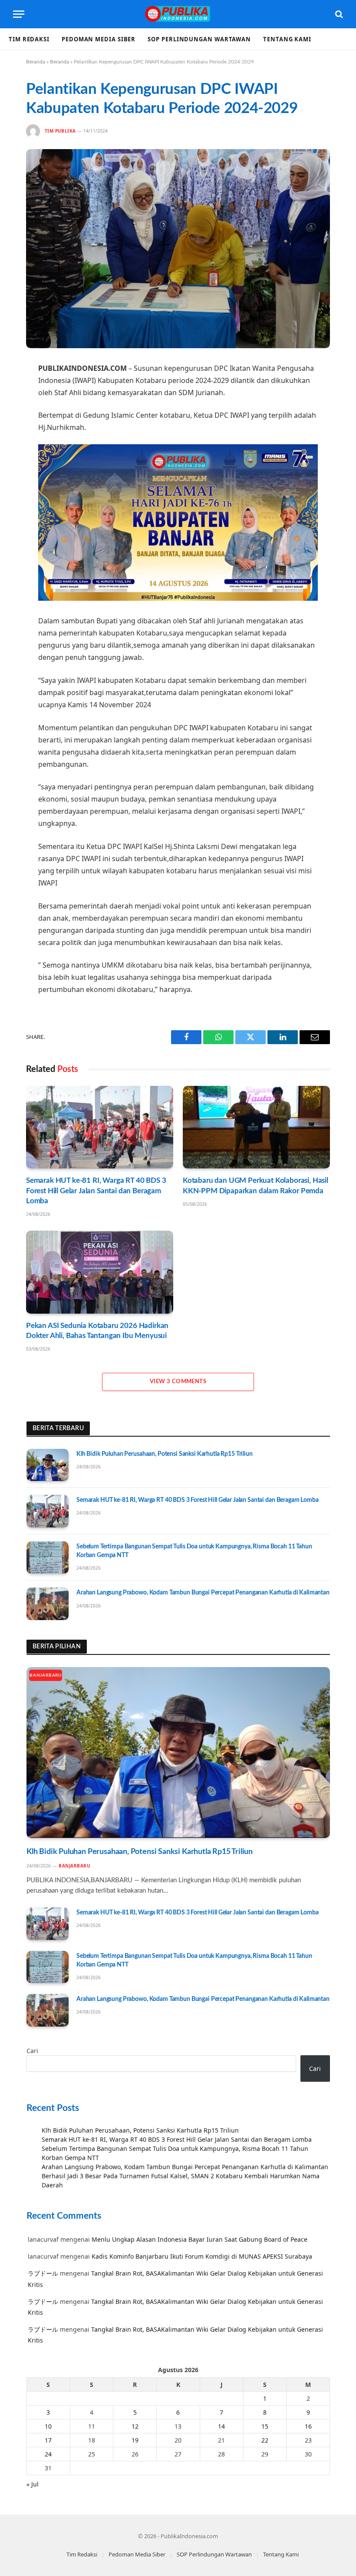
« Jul (33, 2484)
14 (221, 2426)
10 (48, 2426)
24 (48, 2454)
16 (308, 2426)
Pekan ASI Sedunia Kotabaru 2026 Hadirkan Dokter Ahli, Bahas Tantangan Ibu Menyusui (97, 1331)
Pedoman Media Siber (99, 39)
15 (265, 2426)
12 (135, 2426)
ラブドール (43, 2273)
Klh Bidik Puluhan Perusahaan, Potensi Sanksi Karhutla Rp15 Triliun (165, 1454)
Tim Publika (60, 131)
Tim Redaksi (29, 39)
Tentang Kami (287, 39)
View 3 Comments (178, 1382)
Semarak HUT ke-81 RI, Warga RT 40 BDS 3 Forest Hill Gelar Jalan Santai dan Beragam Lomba (96, 1190)
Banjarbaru (46, 1675)
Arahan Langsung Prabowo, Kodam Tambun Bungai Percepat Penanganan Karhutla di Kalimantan (203, 1593)
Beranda (36, 62)
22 (265, 2440)
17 (48, 2440)
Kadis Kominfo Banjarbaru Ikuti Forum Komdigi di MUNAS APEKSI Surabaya (202, 2256)
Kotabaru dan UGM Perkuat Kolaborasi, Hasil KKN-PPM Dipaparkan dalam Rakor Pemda (255, 1185)
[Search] (338, 14)
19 (135, 2440)
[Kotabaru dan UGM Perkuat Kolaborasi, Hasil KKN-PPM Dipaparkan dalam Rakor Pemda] (256, 1127)
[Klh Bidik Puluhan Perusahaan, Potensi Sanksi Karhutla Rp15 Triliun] (48, 1465)
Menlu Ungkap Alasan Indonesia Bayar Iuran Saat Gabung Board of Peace (199, 2239)
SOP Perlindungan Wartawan (199, 39)
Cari (32, 2051)
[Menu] (19, 14)
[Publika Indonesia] (178, 14)
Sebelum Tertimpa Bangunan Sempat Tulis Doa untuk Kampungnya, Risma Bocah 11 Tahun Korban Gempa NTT (194, 1551)
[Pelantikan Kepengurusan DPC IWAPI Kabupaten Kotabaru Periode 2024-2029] (178, 248)
